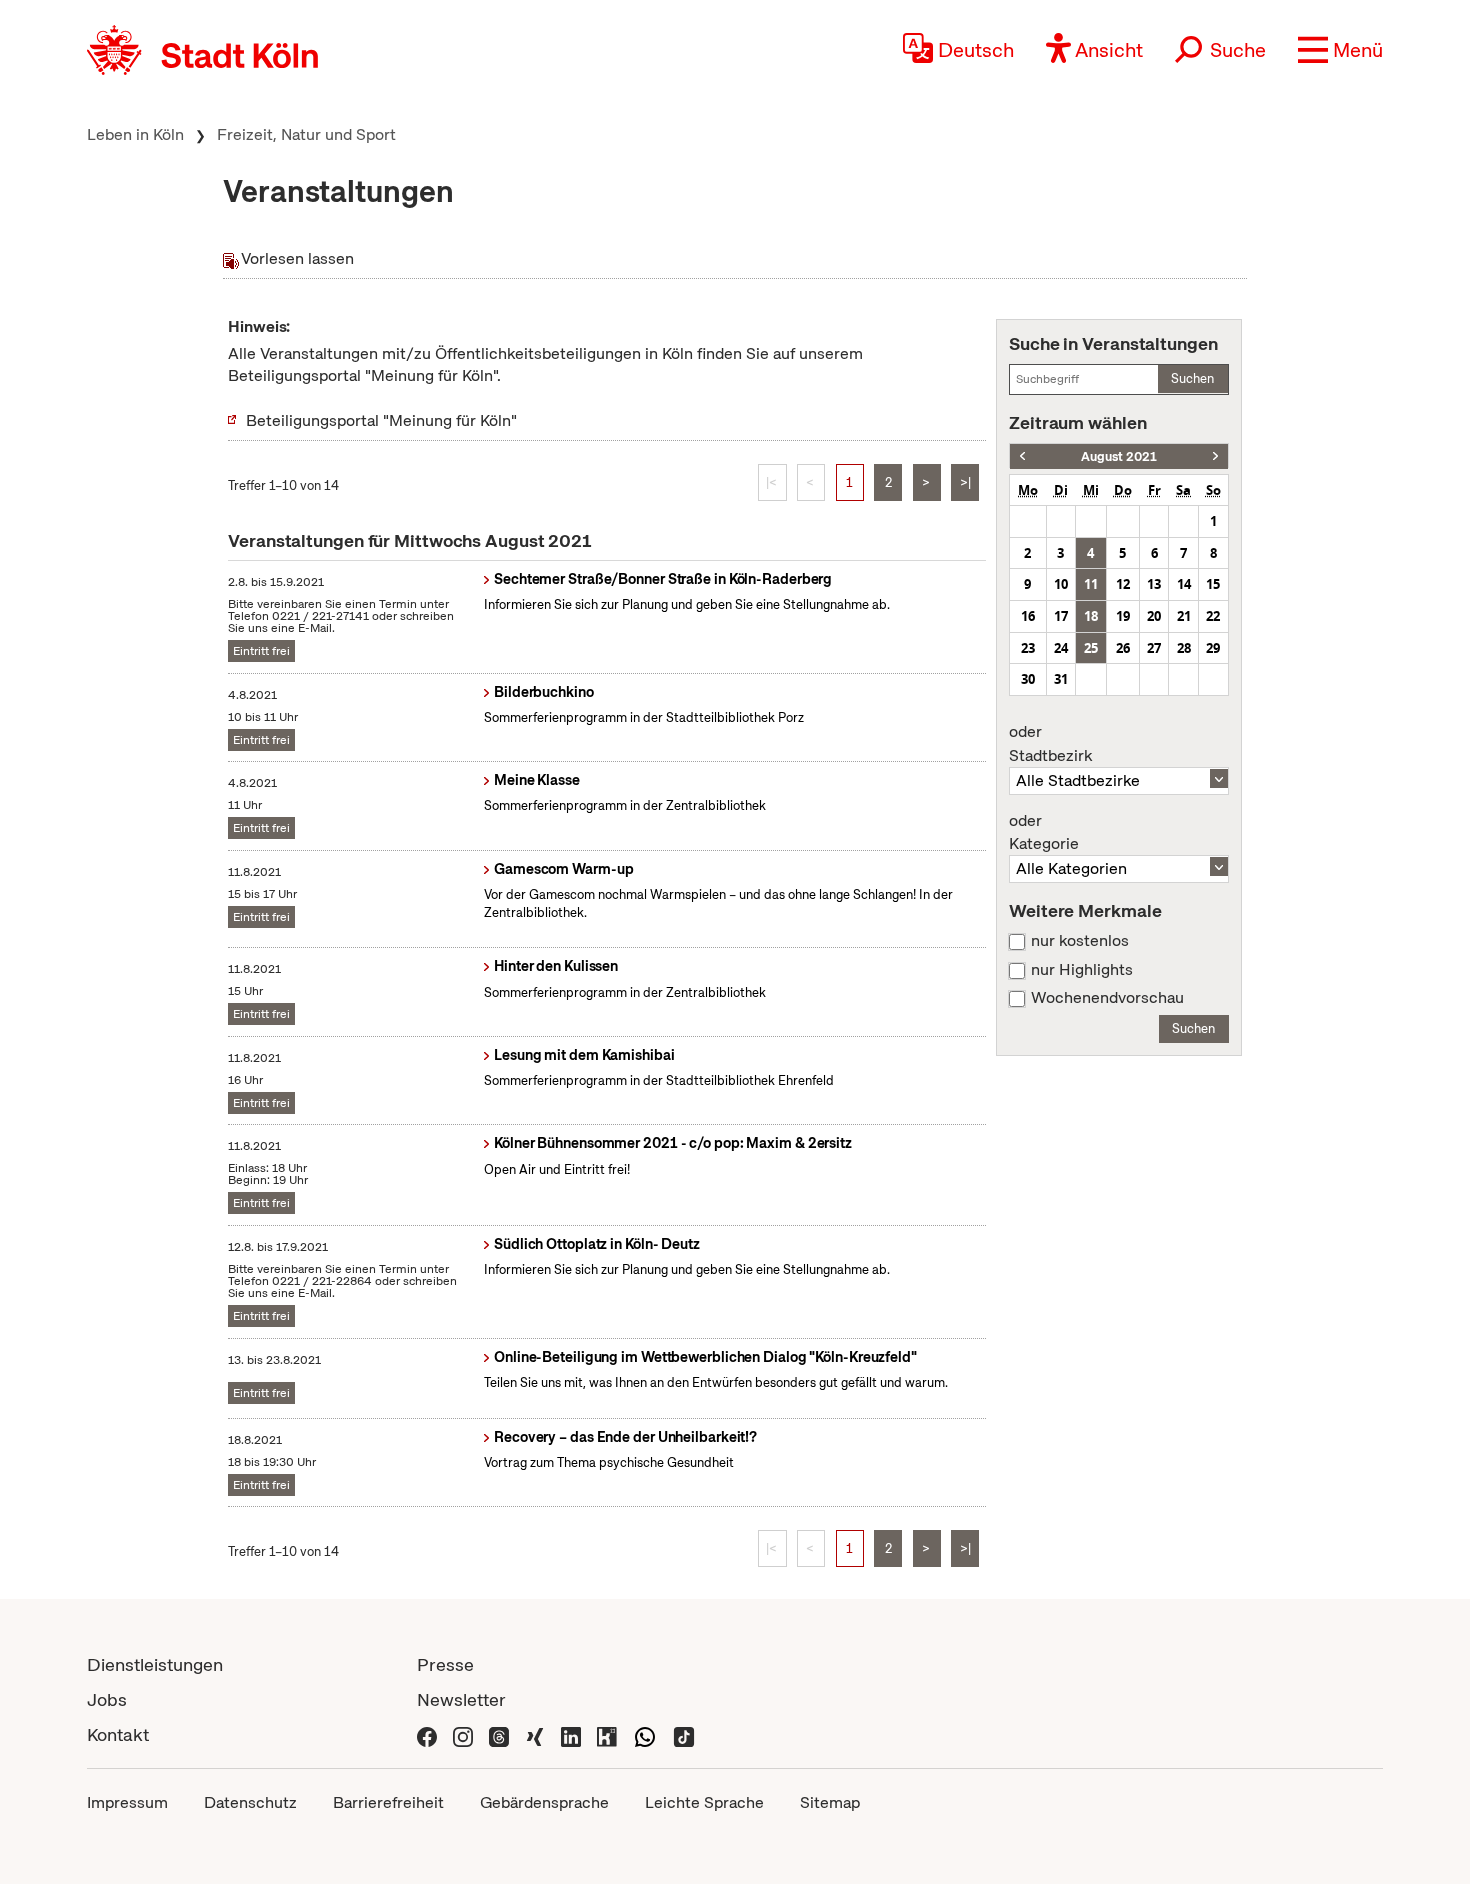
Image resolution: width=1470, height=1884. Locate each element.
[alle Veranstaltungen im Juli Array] (1022, 456)
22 (1213, 616)
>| (965, 482)
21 (1184, 616)
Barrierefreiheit (388, 1802)
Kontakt (118, 1734)
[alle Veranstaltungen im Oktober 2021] (1215, 456)
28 (1184, 648)
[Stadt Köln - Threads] (499, 1734)
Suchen (1192, 378)
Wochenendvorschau (1107, 998)
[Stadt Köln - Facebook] (427, 1734)
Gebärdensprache (544, 1802)
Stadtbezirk (1050, 744)
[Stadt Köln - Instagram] (463, 1734)
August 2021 (1119, 456)
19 (1123, 616)
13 (1154, 584)
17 (1061, 616)
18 (1091, 616)
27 (1154, 648)
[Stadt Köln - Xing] (535, 1734)
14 (1184, 584)
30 (1028, 679)
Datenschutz (250, 1802)
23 (1028, 648)
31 (1061, 679)
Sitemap (830, 1802)
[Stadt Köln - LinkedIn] (571, 1734)
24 (1061, 648)
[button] (1340, 50)
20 (1154, 616)
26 (1123, 648)
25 (1091, 648)
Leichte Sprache (704, 1802)
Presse (445, 1664)
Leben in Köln (135, 134)
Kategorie (1044, 833)
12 (1123, 584)
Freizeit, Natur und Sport (306, 134)
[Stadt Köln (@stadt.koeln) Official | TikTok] (684, 1734)
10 (1061, 584)
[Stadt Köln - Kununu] (607, 1734)
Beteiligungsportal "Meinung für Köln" (381, 420)
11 (1091, 584)
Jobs (107, 1699)
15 (1213, 584)
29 (1213, 648)
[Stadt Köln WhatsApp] (645, 1734)
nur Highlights (1082, 970)
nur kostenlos (1080, 941)
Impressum (127, 1802)
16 (1028, 616)
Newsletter (461, 1699)
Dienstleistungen (155, 1664)
